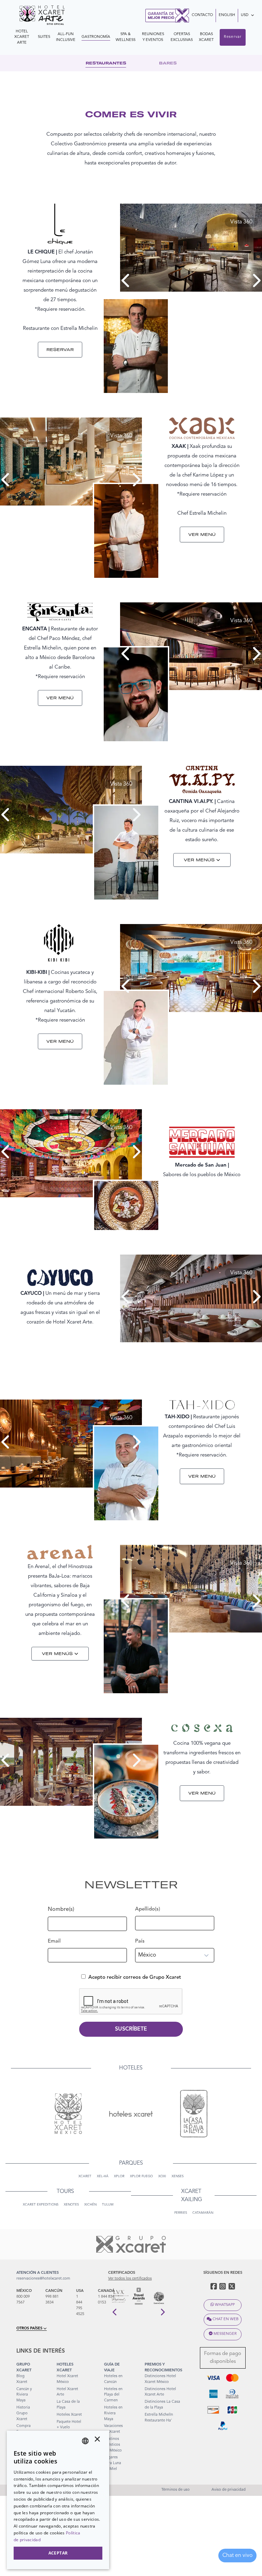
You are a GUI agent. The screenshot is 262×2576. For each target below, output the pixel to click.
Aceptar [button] (58, 2553)
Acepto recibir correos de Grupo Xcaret (135, 1978)
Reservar (233, 37)
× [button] (97, 2441)
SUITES (44, 37)
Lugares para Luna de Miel (113, 2463)
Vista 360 (241, 222)
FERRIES (181, 2213)
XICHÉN (90, 2205)
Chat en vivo (237, 2556)
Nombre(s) (61, 1910)
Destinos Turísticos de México (113, 2445)
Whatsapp (225, 2305)
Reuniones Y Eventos (153, 37)
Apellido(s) (148, 1909)
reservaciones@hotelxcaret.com (43, 2279)
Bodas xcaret (206, 37)
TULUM (108, 2205)
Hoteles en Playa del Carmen (113, 2395)
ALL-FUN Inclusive (66, 37)
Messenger (225, 2334)
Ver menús (199, 860)
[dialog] (58, 2500)
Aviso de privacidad (229, 2490)
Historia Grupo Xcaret (23, 2413)
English (227, 15)
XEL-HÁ (103, 2176)
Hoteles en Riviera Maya (113, 2413)
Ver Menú (60, 698)
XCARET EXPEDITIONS (41, 2205)
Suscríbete (131, 2029)
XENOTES (71, 2205)
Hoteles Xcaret (69, 2415)
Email (54, 1941)
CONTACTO (202, 15)
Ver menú (202, 534)
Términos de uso (176, 2490)
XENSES (178, 2176)
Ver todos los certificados (130, 2279)
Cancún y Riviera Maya (24, 2395)
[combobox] (85, 2441)
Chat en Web (225, 2319)
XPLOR (119, 2176)
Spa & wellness (126, 37)
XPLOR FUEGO (141, 2176)
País (140, 1941)
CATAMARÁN (203, 2213)
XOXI (162, 2176)
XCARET (85, 2176)
